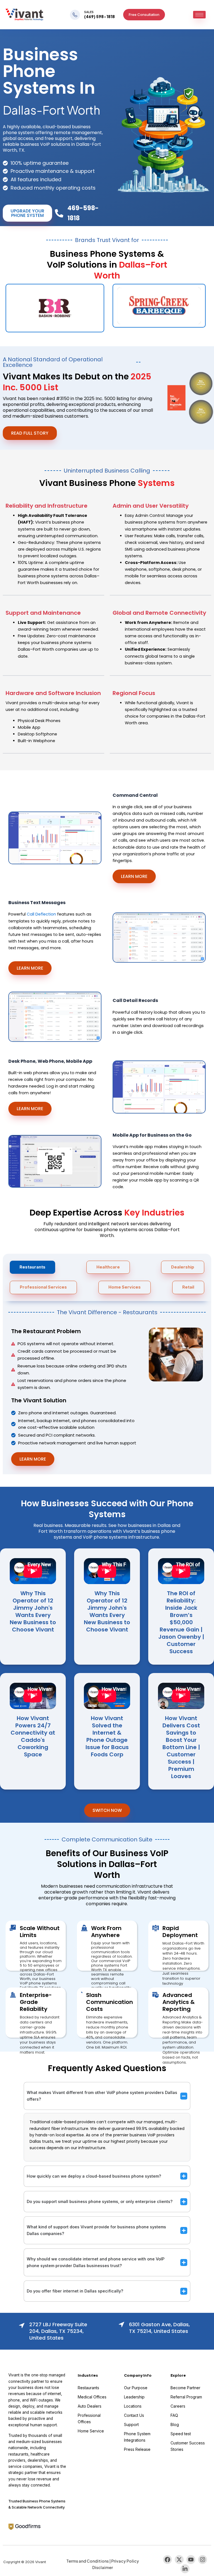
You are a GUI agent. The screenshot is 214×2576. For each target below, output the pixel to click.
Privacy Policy (125, 2561)
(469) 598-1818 (99, 16)
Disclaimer (103, 2567)
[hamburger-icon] (199, 15)
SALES (89, 12)
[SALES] (75, 15)
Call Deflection (41, 914)
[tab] (32, 1267)
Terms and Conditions (87, 2561)
